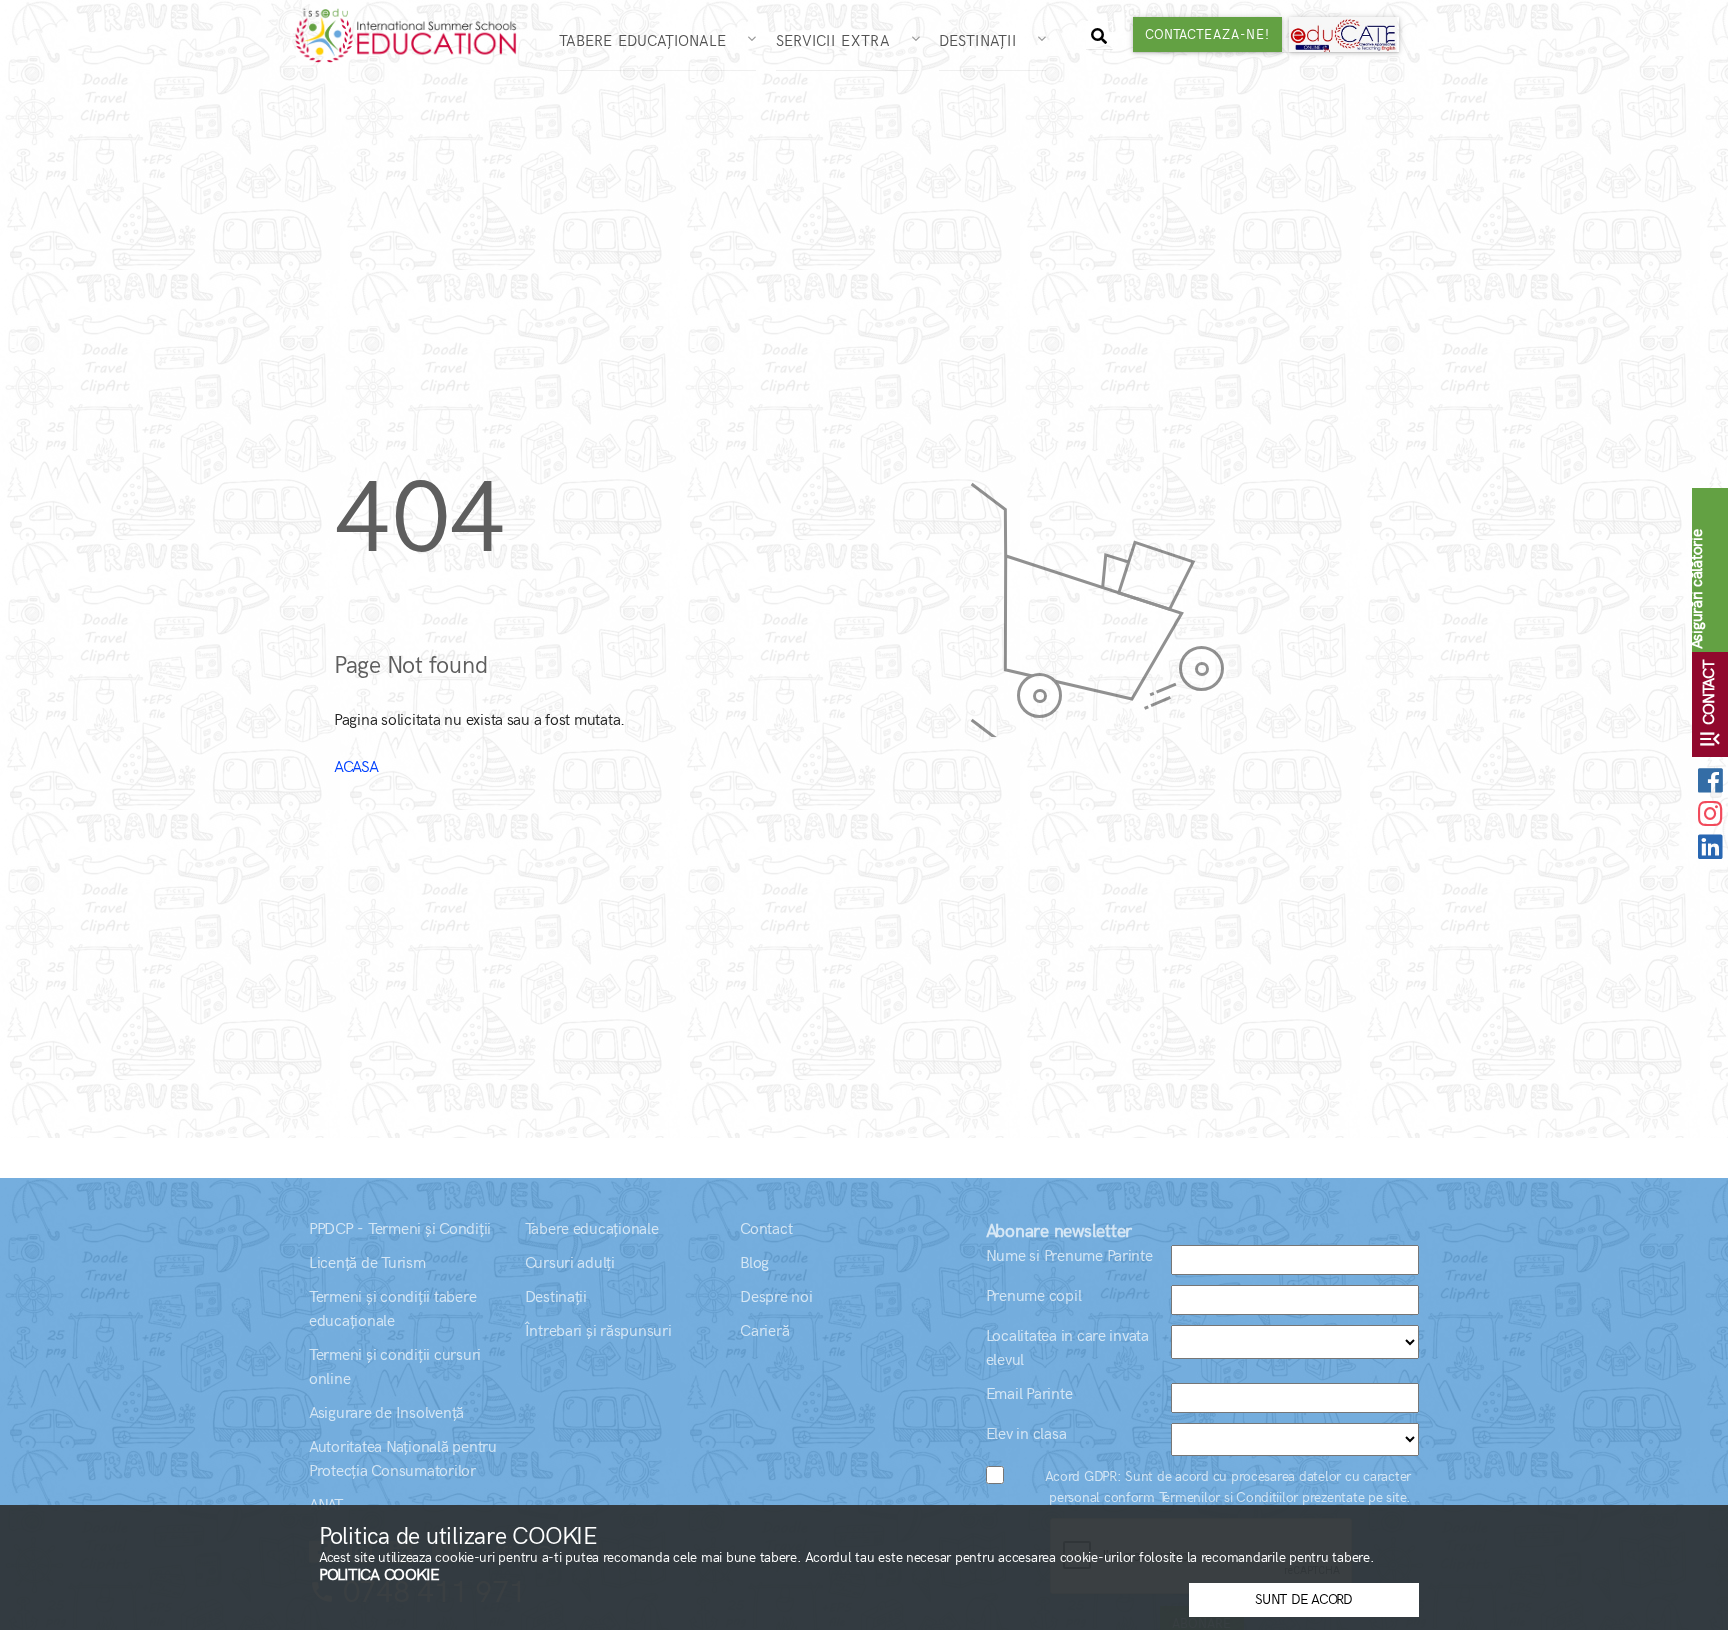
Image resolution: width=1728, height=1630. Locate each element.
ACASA (356, 767)
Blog (754, 1263)
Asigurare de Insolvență (386, 1413)
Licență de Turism (367, 1263)
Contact (766, 1229)
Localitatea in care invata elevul (1067, 1348)
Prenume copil (1034, 1296)
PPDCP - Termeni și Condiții (400, 1229)
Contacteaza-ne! (1207, 35)
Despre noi (776, 1297)
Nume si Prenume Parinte (1069, 1256)
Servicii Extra (841, 41)
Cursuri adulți (570, 1263)
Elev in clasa (1026, 1434)
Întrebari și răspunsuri (598, 1331)
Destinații (986, 41)
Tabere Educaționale (651, 41)
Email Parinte (1029, 1394)
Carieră (764, 1331)
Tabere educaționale (592, 1229)
